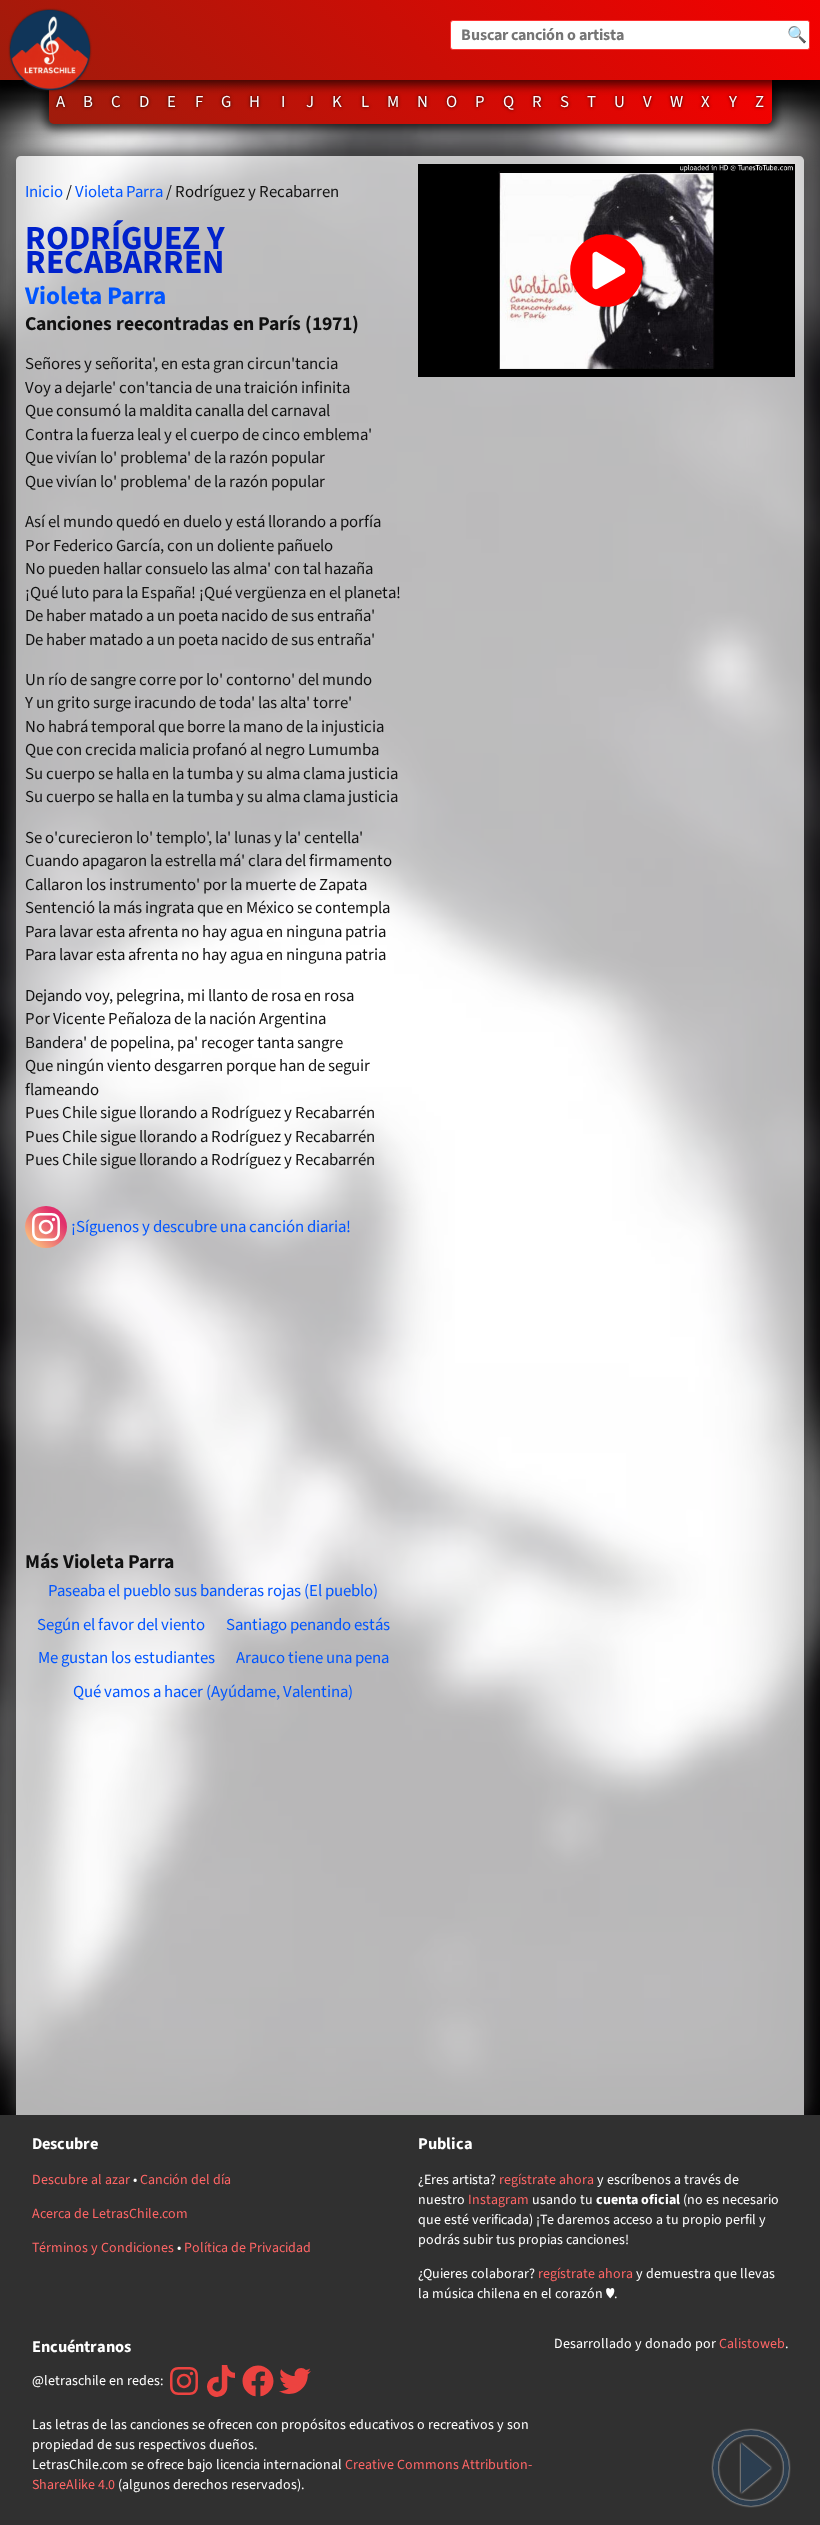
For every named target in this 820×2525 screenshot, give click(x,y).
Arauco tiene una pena (312, 1658)
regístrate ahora (546, 2180)
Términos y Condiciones (103, 2248)
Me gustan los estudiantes (126, 1658)
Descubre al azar (81, 2180)
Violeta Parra (119, 192)
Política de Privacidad (247, 2248)
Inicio (44, 192)
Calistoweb (752, 2344)
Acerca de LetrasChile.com (110, 2214)
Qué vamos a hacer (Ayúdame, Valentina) (213, 1692)
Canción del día (185, 2180)
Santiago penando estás (308, 1625)
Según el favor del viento (121, 1625)
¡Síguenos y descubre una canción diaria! (211, 1227)
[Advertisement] (213, 1391)
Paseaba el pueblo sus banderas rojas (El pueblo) (213, 1591)
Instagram (498, 2200)
